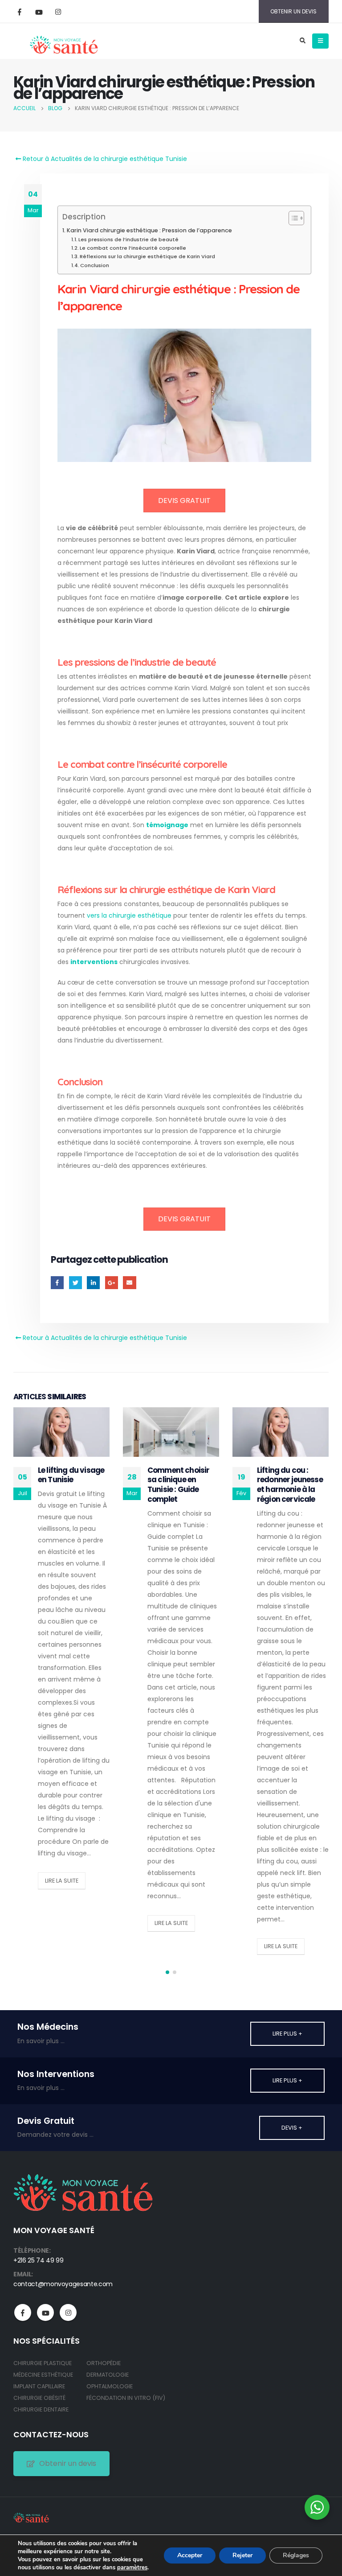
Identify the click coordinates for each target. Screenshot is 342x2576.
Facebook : (23, 2312)
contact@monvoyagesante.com (63, 2284)
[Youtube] (39, 12)
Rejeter (242, 2555)
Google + (112, 1283)
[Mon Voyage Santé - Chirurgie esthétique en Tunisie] (31, 2517)
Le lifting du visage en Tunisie (71, 1475)
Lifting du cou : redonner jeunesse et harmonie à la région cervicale (290, 1485)
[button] (167, 1972)
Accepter (190, 2555)
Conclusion (95, 265)
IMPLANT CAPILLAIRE (39, 2386)
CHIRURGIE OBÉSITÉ (39, 2398)
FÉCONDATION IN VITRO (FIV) (126, 2398)
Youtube (45, 2312)
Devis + (292, 2128)
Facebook (57, 1283)
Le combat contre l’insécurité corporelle (133, 248)
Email (129, 1283)
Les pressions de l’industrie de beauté (128, 239)
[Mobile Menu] (320, 41)
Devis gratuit (184, 501)
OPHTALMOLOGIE (110, 2386)
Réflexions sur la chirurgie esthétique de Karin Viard (147, 256)
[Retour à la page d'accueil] (63, 41)
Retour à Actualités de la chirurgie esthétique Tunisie (104, 159)
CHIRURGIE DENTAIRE (41, 2409)
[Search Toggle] (302, 41)
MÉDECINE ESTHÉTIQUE (43, 2375)
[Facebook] (20, 12)
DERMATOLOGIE (108, 2375)
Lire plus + (287, 2034)
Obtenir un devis (68, 2463)
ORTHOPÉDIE (104, 2363)
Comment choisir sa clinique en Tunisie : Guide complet (178, 1485)
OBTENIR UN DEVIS (293, 11)
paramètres (132, 2568)
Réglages (296, 2555)
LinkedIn (93, 1283)
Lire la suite (62, 1881)
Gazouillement (75, 1283)
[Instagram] (58, 12)
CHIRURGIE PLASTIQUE (43, 2363)
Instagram (68, 2312)
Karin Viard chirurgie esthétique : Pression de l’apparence (149, 230)
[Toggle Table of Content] (292, 218)
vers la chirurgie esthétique (129, 915)
